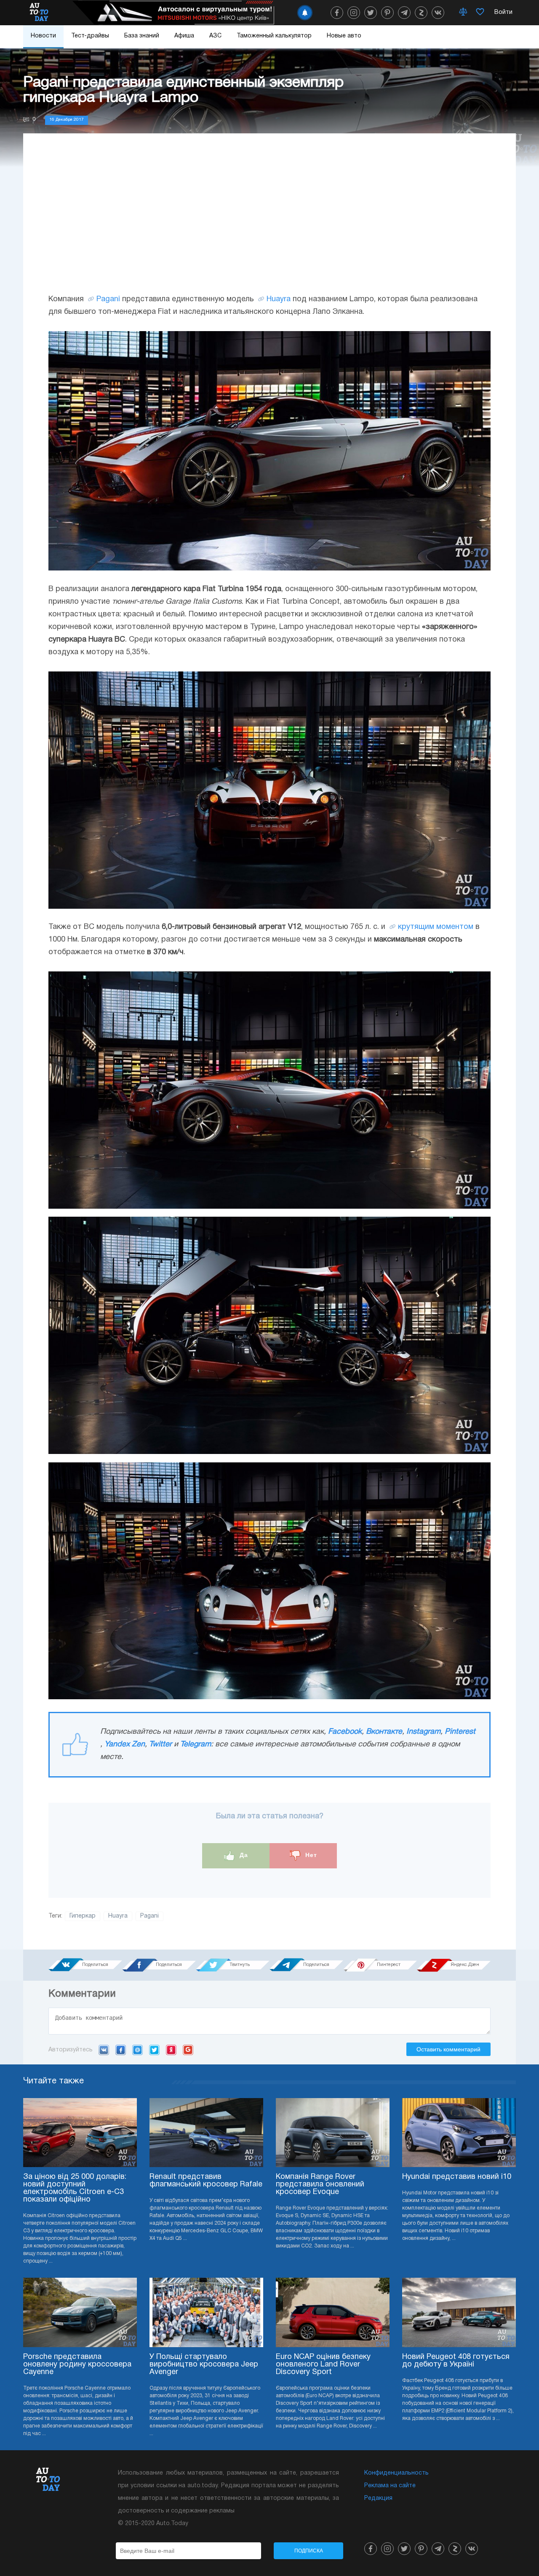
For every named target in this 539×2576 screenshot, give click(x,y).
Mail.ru (137, 2050)
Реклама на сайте (390, 2486)
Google (188, 2050)
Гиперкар (83, 1916)
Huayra (279, 299)
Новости (43, 36)
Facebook (345, 1732)
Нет (310, 1855)
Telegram (196, 1744)
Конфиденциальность (396, 2473)
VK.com (104, 2050)
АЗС (215, 36)
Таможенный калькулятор (274, 36)
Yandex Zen (125, 1744)
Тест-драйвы (90, 36)
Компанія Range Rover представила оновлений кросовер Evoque (320, 2185)
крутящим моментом (436, 927)
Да (243, 1855)
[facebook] (337, 13)
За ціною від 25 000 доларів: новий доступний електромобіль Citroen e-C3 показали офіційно (75, 2188)
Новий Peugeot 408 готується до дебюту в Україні (456, 2361)
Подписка (309, 2551)
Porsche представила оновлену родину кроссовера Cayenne (77, 2365)
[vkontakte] (438, 13)
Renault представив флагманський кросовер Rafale (206, 2181)
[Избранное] (480, 13)
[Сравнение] (463, 13)
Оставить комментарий (448, 2049)
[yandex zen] (421, 13)
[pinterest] (387, 13)
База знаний (142, 36)
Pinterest (460, 1732)
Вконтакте (384, 1732)
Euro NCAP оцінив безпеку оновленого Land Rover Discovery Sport (323, 2365)
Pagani (108, 299)
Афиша (184, 36)
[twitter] (371, 13)
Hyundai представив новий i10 (457, 2177)
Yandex (171, 2050)
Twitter (160, 1744)
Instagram (423, 1732)
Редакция (378, 2498)
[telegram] (404, 13)
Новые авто (344, 36)
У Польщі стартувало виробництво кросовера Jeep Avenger (204, 2365)
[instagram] (354, 13)
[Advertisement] (269, 222)
